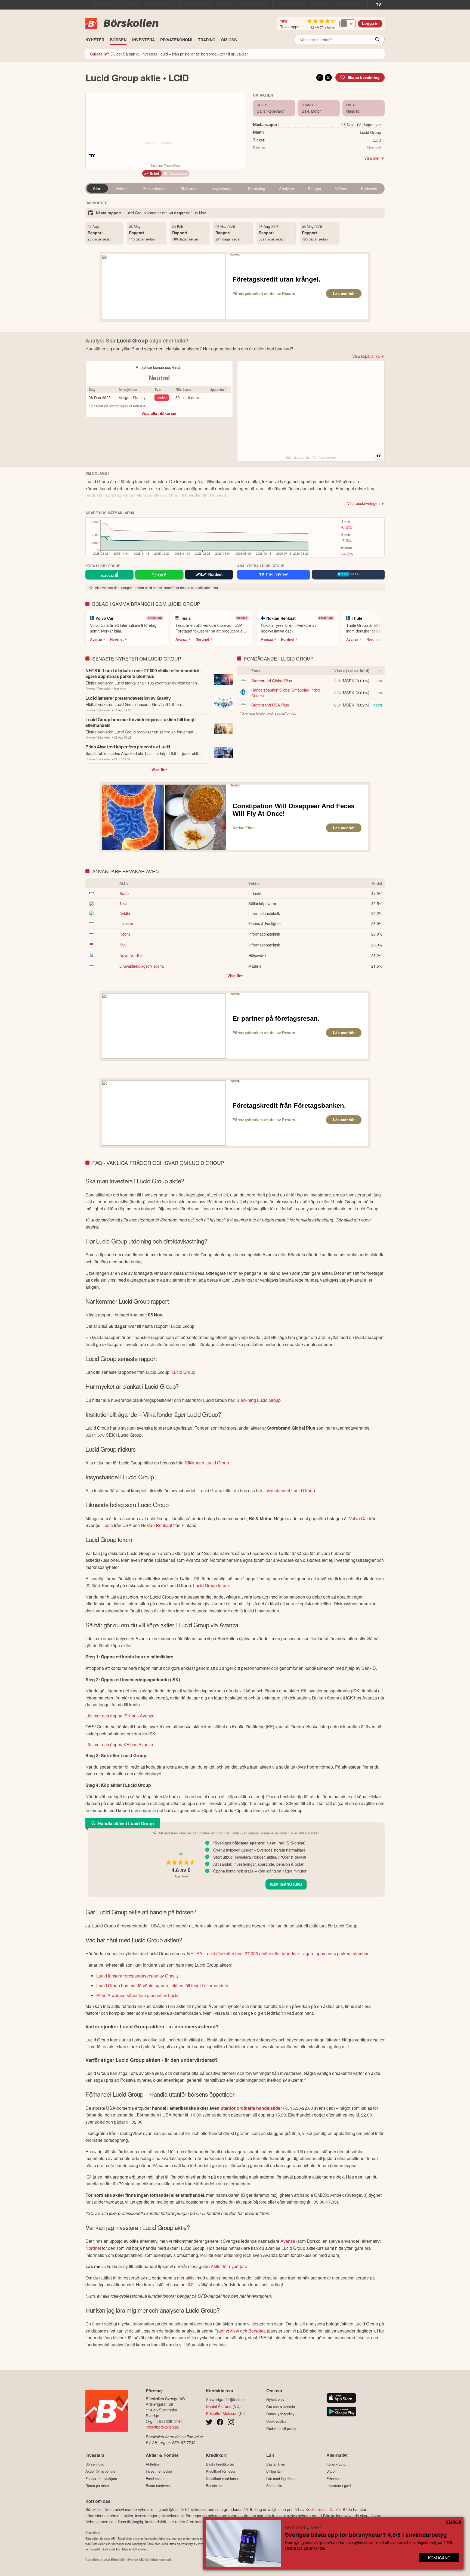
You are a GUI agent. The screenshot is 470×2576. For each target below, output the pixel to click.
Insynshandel (223, 188)
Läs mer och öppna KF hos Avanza (119, 1744)
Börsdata (257, 2331)
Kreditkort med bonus (223, 2478)
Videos (341, 188)
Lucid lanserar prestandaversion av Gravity (137, 1976)
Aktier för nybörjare (229, 2266)
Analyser (287, 188)
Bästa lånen (276, 2464)
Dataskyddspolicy (280, 2414)
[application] (198, 539)
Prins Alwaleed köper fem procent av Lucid (137, 1995)
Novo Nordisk (131, 955)
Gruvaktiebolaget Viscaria (142, 966)
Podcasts (369, 188)
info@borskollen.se (162, 2427)
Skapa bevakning (364, 78)
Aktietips (153, 2464)
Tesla (124, 903)
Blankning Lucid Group (259, 1400)
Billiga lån (274, 2471)
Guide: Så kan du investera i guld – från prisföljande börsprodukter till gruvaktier (169, 54)
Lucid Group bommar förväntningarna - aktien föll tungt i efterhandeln (162, 1986)
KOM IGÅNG (439, 2558)
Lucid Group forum (211, 1585)
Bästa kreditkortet (220, 2464)
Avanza (96, 639)
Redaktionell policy (281, 2428)
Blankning (257, 188)
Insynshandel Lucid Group (290, 1490)
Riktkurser (189, 188)
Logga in (370, 24)
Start (97, 188)
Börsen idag (95, 2464)
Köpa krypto (336, 2464)
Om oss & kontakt (281, 2407)
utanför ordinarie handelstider (251, 2108)
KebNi (125, 934)
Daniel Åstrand (219, 2406)
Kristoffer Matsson (222, 2413)
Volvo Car (358, 1518)
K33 (123, 945)
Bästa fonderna (158, 2486)
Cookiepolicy (276, 2421)
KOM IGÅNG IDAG (286, 1884)
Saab (124, 893)
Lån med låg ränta (280, 2478)
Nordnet (117, 639)
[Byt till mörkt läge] (348, 24)
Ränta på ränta (97, 2486)
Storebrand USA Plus (270, 705)
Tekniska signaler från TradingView (311, 458)
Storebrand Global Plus (272, 681)
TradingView (227, 2331)
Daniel (335, 2509)
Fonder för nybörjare (101, 2478)
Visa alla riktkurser (159, 413)
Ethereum (334, 2478)
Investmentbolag (159, 2471)
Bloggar (315, 188)
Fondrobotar (155, 2478)
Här (271, 1926)
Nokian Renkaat (157, 1525)
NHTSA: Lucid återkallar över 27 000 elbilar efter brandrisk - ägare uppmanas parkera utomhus (278, 1953)
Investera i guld (338, 2486)
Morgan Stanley (132, 397)
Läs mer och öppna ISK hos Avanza (120, 1716)
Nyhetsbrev (275, 2399)
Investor (126, 923)
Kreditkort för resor (221, 2471)
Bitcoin (332, 2471)
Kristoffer (313, 2509)
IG (190, 2285)
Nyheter (122, 188)
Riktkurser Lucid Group (207, 1463)
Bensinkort (214, 2486)
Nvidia (125, 913)
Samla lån (274, 2486)
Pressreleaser (155, 188)
